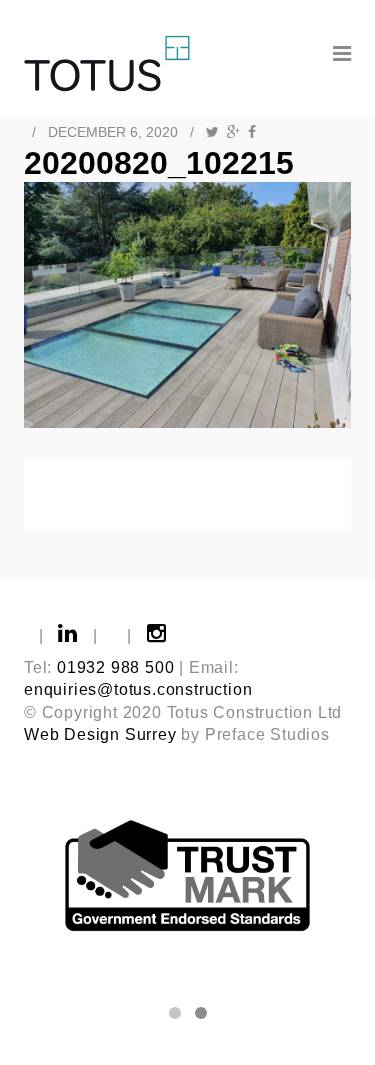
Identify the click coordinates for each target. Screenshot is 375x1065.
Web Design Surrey (100, 734)
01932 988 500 (115, 667)
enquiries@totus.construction (138, 689)
